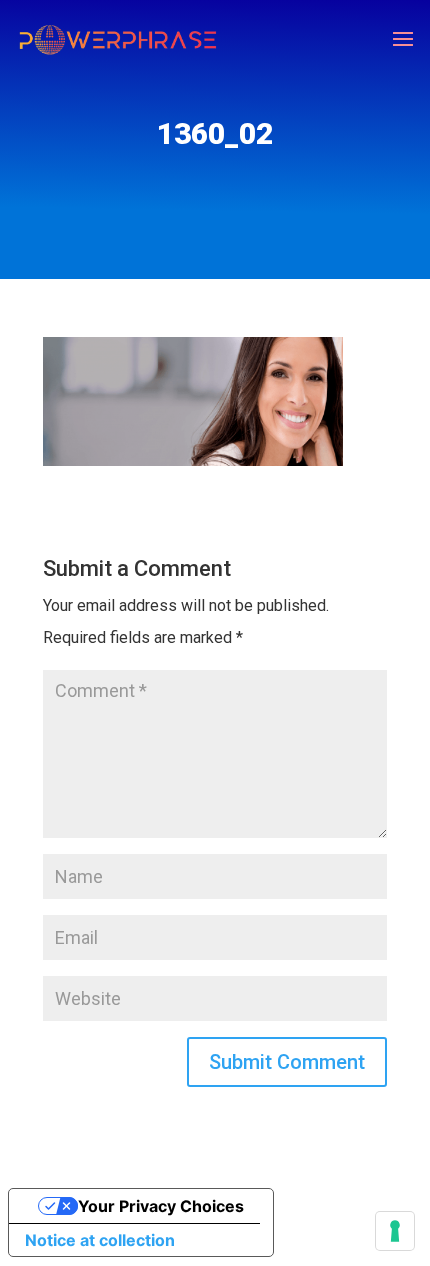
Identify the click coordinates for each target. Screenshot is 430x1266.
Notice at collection (100, 1240)
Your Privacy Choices (161, 1206)
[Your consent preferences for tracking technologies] (395, 1231)
